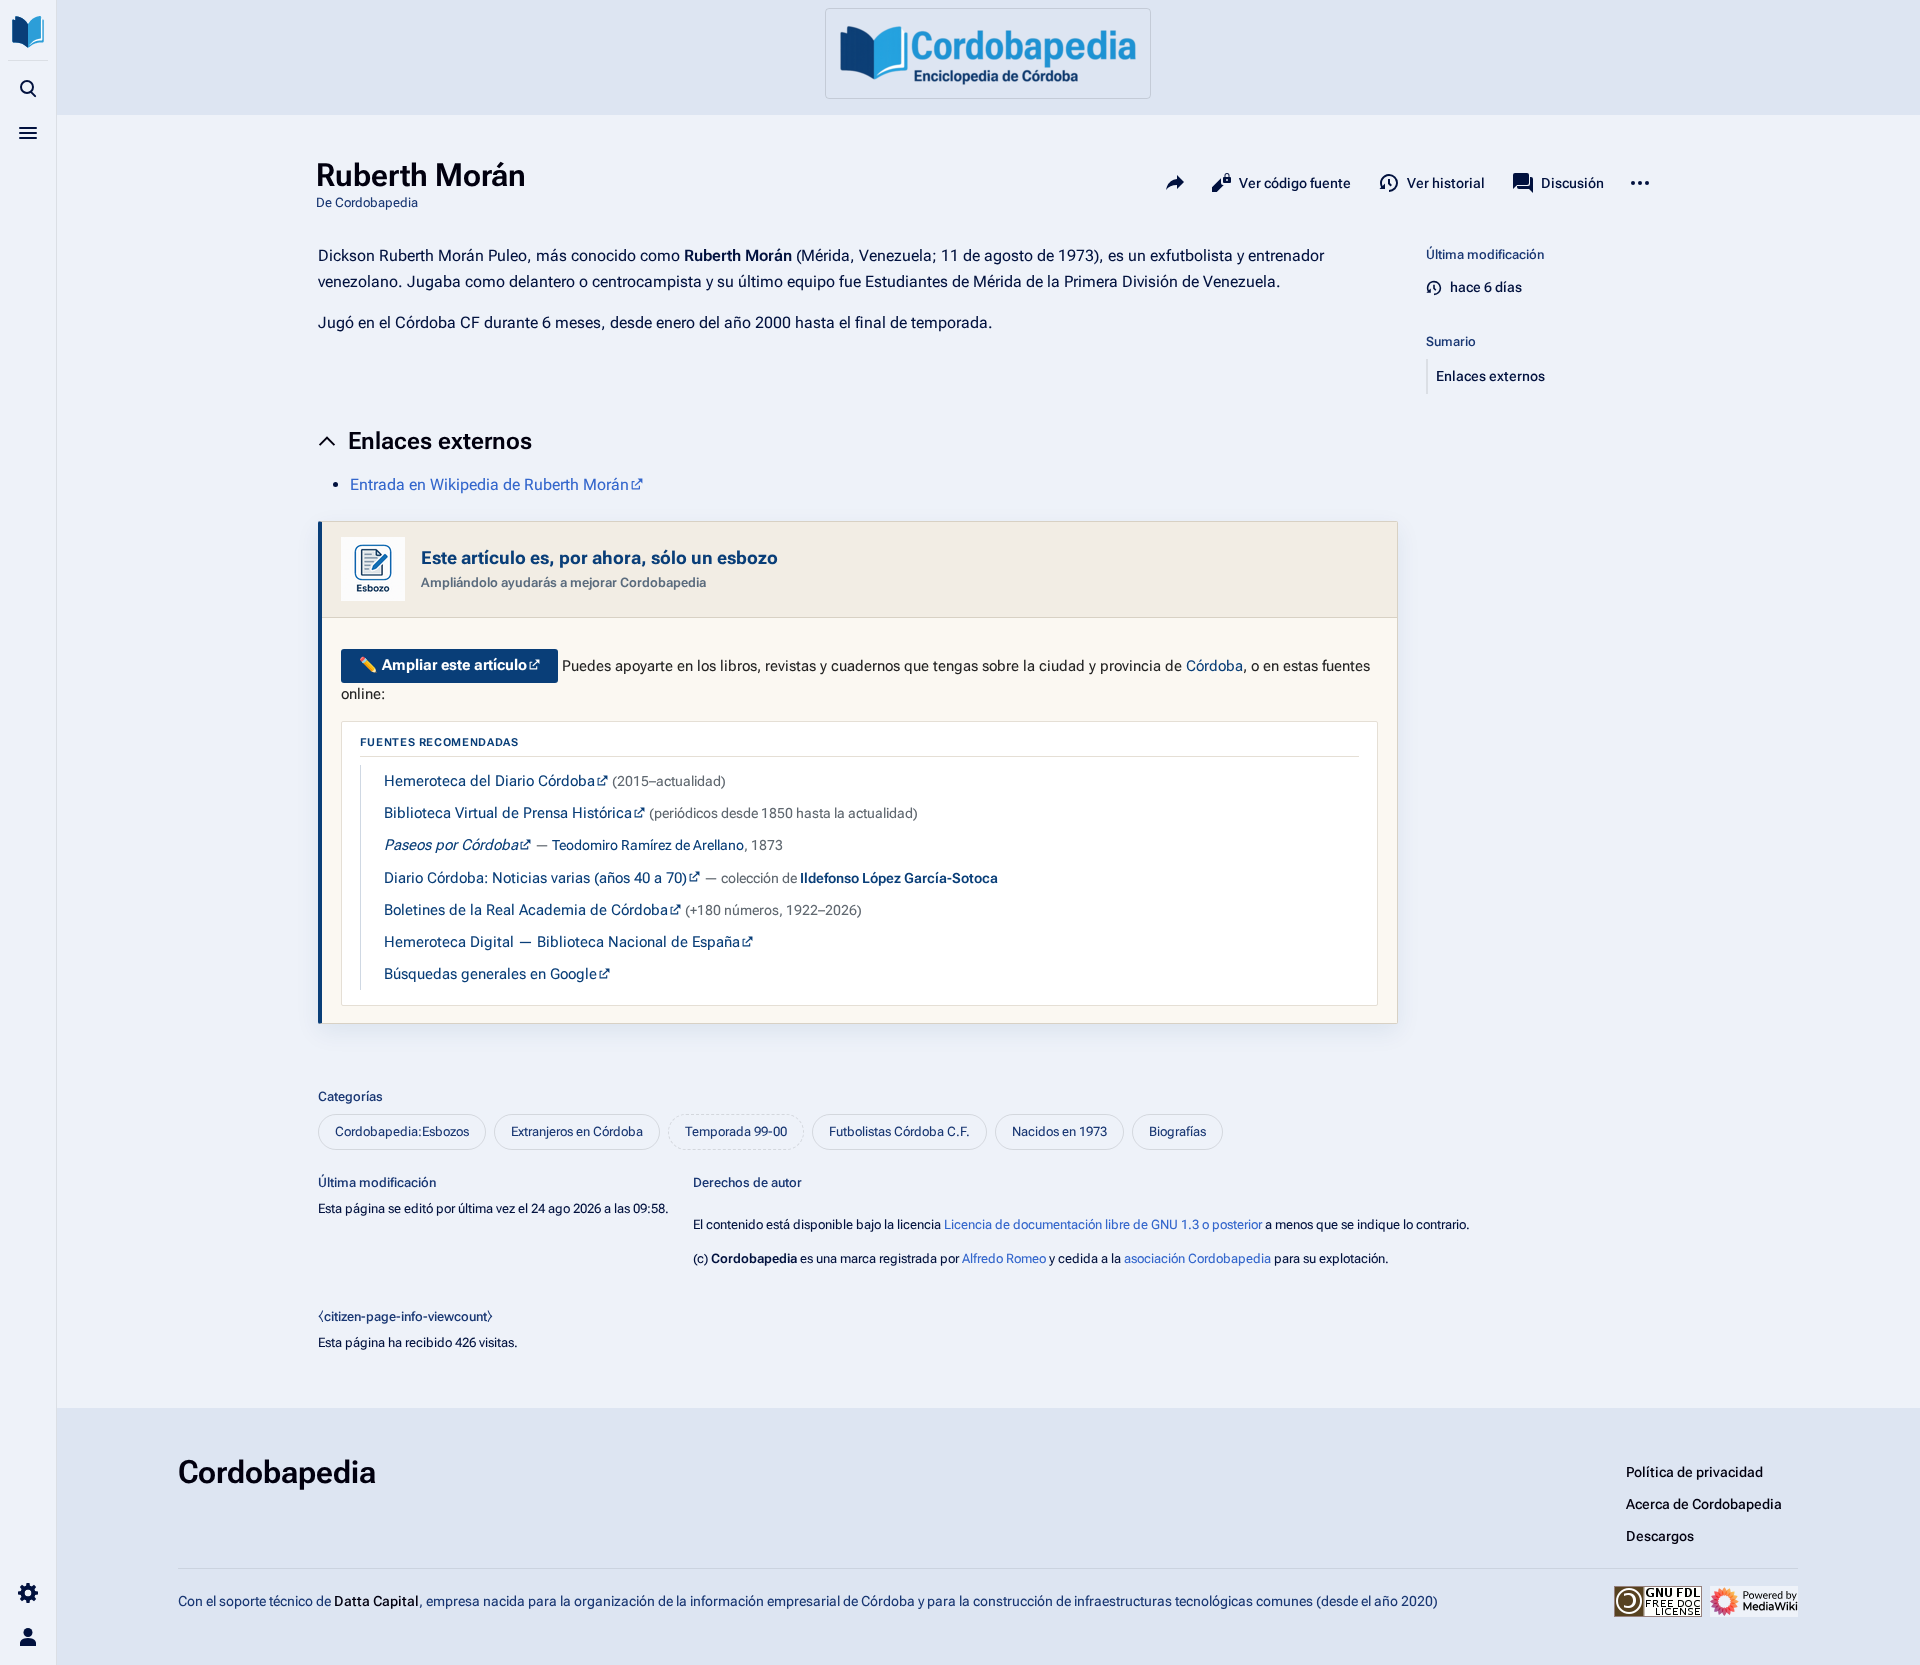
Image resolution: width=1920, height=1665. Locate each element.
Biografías (1177, 1131)
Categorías (350, 1096)
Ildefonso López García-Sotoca (899, 878)
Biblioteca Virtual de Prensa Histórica (508, 813)
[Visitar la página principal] (28, 32)
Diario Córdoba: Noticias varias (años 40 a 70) (535, 878)
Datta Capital (376, 1601)
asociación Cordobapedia (1197, 1258)
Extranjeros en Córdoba (577, 1131)
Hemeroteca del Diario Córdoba (489, 781)
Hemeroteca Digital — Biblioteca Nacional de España (562, 942)
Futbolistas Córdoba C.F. (899, 1131)
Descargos (1660, 1536)
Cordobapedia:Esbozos (402, 1131)
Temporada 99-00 (736, 1131)
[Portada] (988, 53)
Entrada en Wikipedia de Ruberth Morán (489, 484)
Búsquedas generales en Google (490, 974)
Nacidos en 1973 (1059, 1131)
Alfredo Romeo (1004, 1258)
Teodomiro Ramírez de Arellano (648, 845)
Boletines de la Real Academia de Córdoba (526, 910)
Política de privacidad (1694, 1472)
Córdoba (1214, 665)
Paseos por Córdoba (451, 845)
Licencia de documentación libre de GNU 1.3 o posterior (1103, 1224)
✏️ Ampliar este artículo (443, 665)
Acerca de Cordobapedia (1704, 1504)
